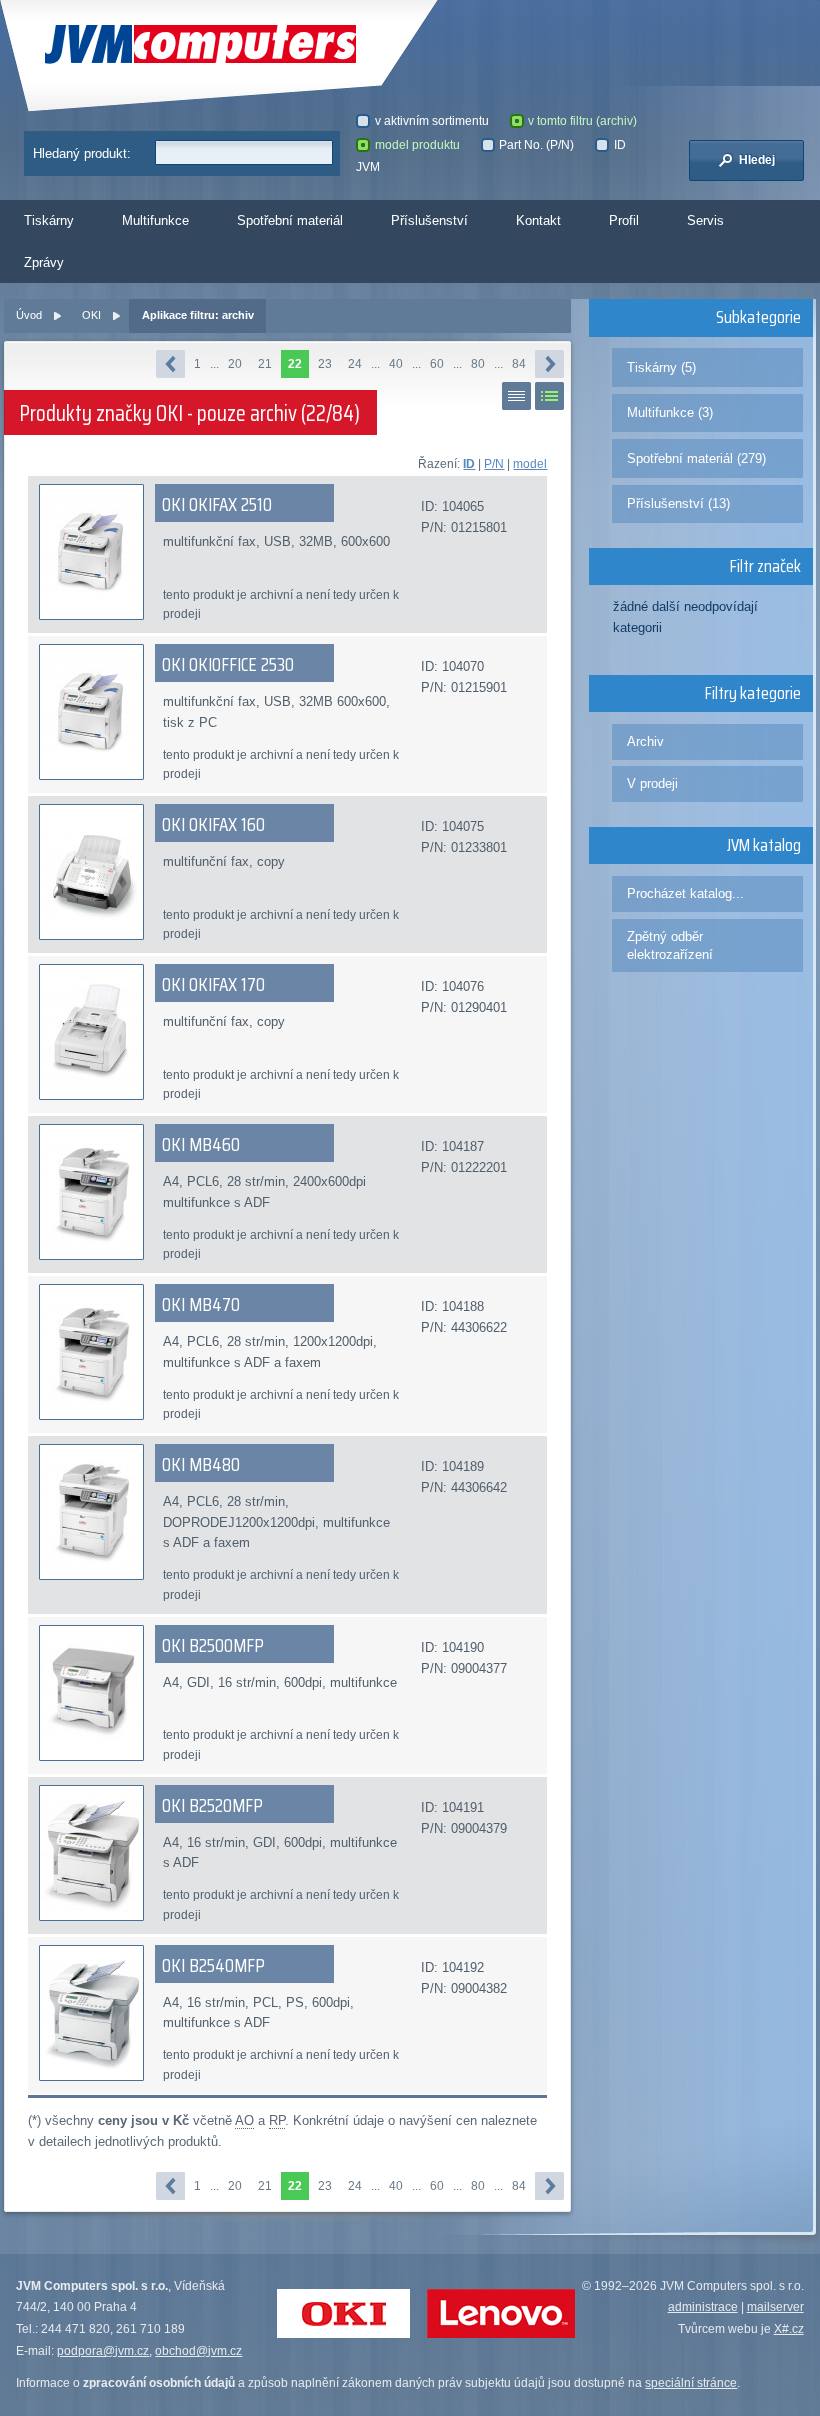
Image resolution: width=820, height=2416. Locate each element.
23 (325, 364)
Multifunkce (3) (670, 412)
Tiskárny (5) (661, 367)
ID (469, 464)
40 (396, 364)
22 (295, 364)
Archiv (645, 741)
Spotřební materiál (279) (696, 458)
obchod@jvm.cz (198, 2351)
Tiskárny (49, 220)
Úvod (29, 315)
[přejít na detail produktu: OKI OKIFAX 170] (91, 1032)
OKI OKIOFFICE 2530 (228, 664)
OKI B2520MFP (212, 1805)
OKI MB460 (201, 1144)
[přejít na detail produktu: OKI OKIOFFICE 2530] (91, 712)
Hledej (755, 160)
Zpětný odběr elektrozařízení (670, 945)
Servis (705, 220)
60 (437, 364)
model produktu (417, 145)
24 (355, 364)
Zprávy (44, 262)
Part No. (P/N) (536, 145)
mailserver (775, 2307)
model (530, 464)
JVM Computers (152, 44)
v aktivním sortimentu (432, 121)
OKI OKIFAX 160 (213, 824)
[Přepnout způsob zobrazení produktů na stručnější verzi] (516, 396)
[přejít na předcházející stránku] (170, 364)
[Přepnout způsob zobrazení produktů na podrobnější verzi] (549, 396)
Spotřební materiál (290, 220)
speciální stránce (691, 2383)
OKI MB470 (201, 1304)
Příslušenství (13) (678, 503)
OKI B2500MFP (213, 1645)
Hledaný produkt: (82, 153)
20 (235, 364)
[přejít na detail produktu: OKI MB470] (91, 1352)
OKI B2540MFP (213, 1965)
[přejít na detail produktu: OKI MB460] (91, 1192)
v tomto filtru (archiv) (582, 121)
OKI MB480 (201, 1464)
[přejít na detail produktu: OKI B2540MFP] (91, 2013)
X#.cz (789, 2329)
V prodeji (652, 783)
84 (519, 364)
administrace (703, 2307)
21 (265, 364)
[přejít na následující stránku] (549, 364)
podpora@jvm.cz (103, 2351)
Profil (624, 220)
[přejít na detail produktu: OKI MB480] (91, 1512)
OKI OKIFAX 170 (213, 984)
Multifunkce (155, 220)
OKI (91, 315)
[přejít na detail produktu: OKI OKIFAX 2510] (91, 552)
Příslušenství (429, 220)
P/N (494, 464)
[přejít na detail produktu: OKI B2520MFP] (91, 1853)
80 (478, 364)
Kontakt (538, 220)
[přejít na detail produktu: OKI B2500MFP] (91, 1693)
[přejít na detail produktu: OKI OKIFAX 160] (91, 872)
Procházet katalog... (685, 893)
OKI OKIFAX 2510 (217, 504)
